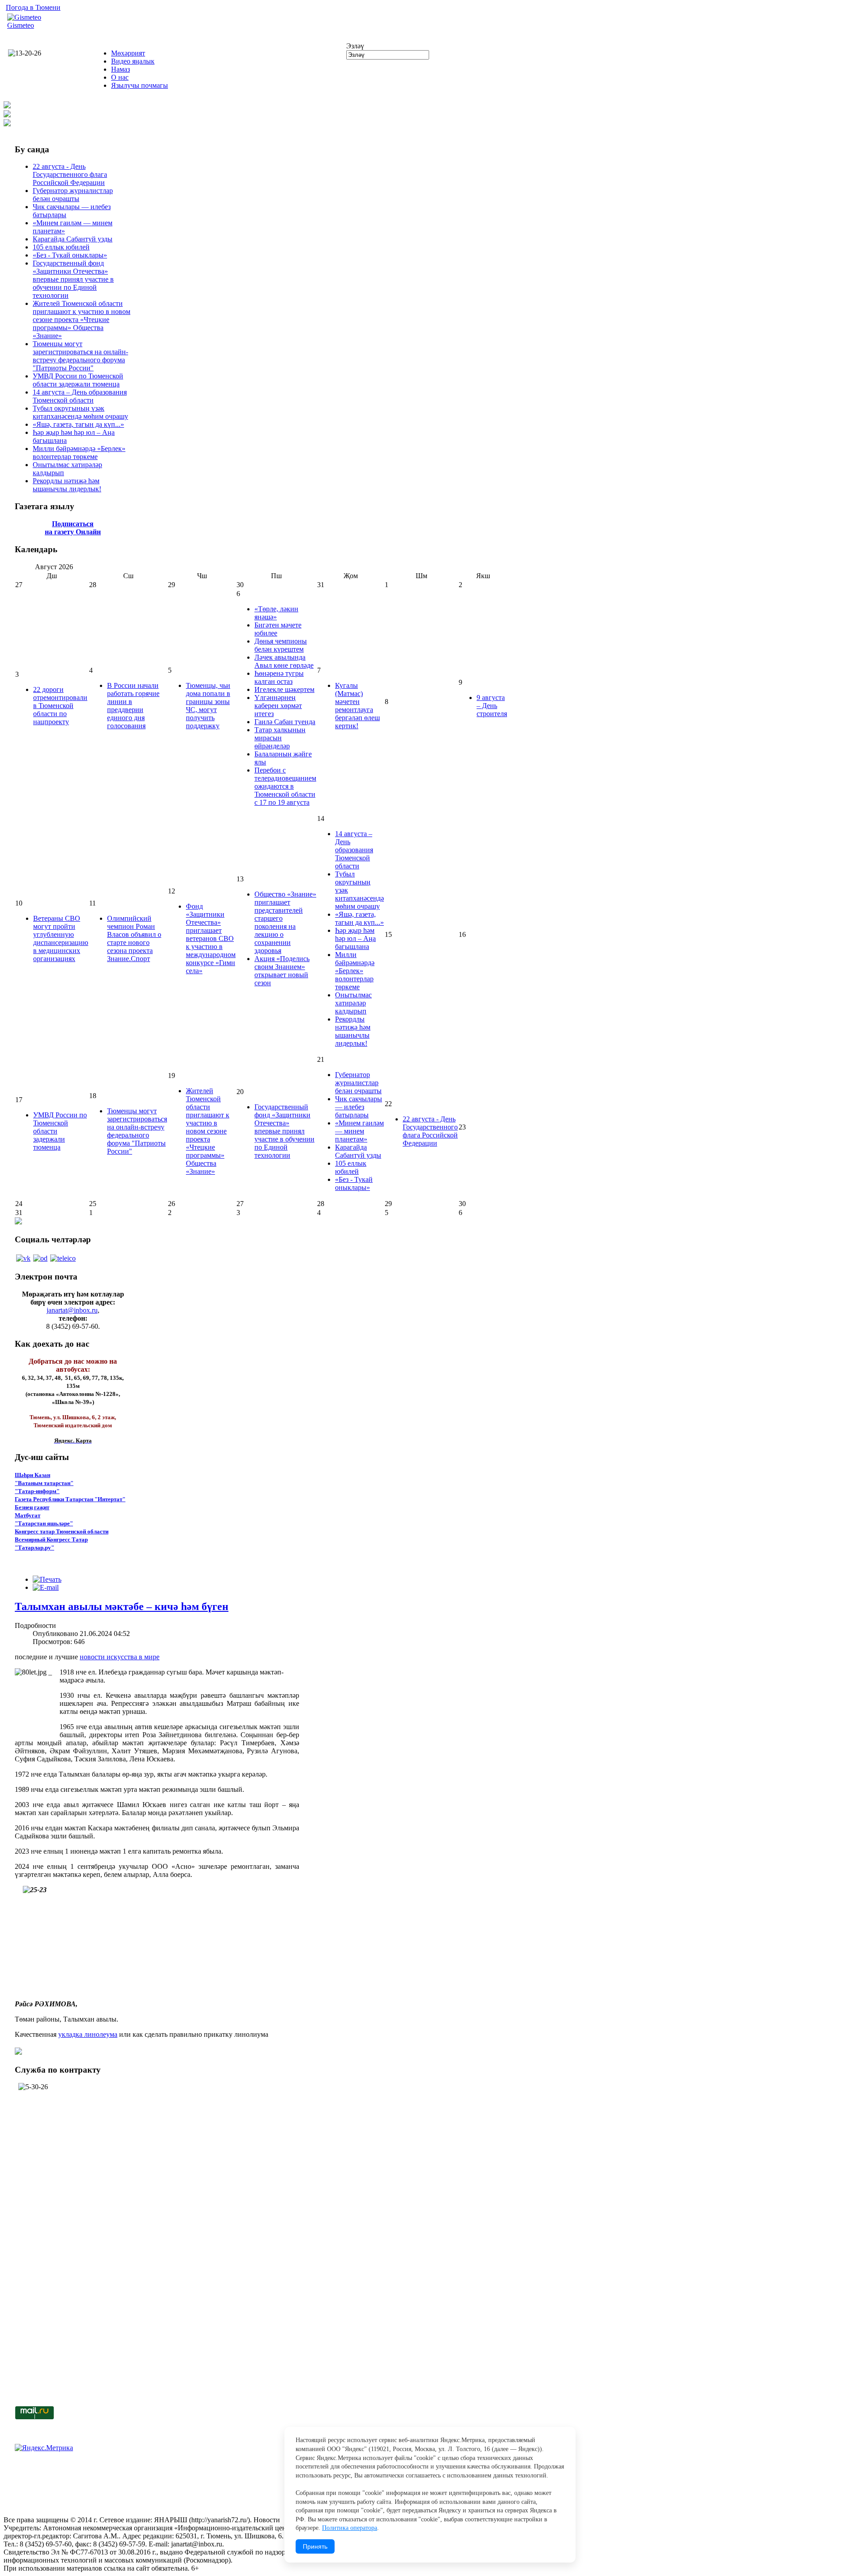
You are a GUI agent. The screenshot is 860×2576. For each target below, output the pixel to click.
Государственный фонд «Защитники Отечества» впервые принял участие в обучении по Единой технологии (73, 279)
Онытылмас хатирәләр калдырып (353, 1003)
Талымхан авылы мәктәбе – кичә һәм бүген (122, 1606)
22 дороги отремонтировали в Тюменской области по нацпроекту (60, 706)
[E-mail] (46, 1587)
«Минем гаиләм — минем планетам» (359, 1131)
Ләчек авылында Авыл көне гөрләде (284, 661)
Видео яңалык (133, 61)
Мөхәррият (128, 53)
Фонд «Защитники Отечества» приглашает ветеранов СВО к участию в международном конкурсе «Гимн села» (211, 938)
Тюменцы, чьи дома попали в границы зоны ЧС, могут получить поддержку (208, 706)
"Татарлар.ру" (34, 1548)
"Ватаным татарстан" (44, 1483)
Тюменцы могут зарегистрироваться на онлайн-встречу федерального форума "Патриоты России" (80, 356)
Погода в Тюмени (33, 7)
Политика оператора (350, 2528)
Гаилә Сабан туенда (285, 722)
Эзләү (355, 46)
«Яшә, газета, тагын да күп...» (78, 424)
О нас (120, 77)
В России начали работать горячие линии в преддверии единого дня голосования (133, 706)
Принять (315, 2546)
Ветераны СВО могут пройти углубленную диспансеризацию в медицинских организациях (61, 938)
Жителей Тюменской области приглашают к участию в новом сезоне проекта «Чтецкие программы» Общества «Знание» (82, 320)
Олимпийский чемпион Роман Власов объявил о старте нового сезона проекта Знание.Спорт (134, 938)
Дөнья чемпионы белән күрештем (281, 645)
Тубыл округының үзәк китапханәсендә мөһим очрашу (80, 412)
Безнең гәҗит (32, 1507)
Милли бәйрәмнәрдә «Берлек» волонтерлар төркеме (79, 453)
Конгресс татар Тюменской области (62, 1531)
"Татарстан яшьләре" (44, 1523)
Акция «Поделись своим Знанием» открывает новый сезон (282, 971)
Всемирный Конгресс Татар (51, 1539)
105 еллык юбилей (61, 247)
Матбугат (28, 1515)
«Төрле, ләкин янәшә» (276, 613)
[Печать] (47, 1579)
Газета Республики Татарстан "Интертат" (70, 1499)
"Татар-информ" (37, 1491)
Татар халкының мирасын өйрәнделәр (280, 738)
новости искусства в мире (120, 1657)
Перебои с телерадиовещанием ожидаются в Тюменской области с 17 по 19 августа (285, 786)
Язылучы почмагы (140, 85)
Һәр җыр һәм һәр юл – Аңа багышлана (355, 938)
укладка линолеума (88, 2034)
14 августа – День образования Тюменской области (80, 396)
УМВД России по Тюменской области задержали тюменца (78, 380)
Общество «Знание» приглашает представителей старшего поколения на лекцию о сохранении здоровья (285, 922)
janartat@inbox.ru (72, 1310)
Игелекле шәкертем (284, 689)
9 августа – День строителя (492, 706)
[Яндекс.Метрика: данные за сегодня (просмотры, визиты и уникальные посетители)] (44, 2448)
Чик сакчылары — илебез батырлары (359, 1107)
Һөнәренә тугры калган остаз (279, 677)
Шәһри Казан (32, 1475)
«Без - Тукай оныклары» (70, 255)
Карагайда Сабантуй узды (73, 239)
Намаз (120, 69)
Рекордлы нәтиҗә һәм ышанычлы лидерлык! (67, 485)
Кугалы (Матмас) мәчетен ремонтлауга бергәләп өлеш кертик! (357, 706)
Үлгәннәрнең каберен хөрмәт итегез (278, 706)
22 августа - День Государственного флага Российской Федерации (70, 174)
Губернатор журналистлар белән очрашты (73, 195)
